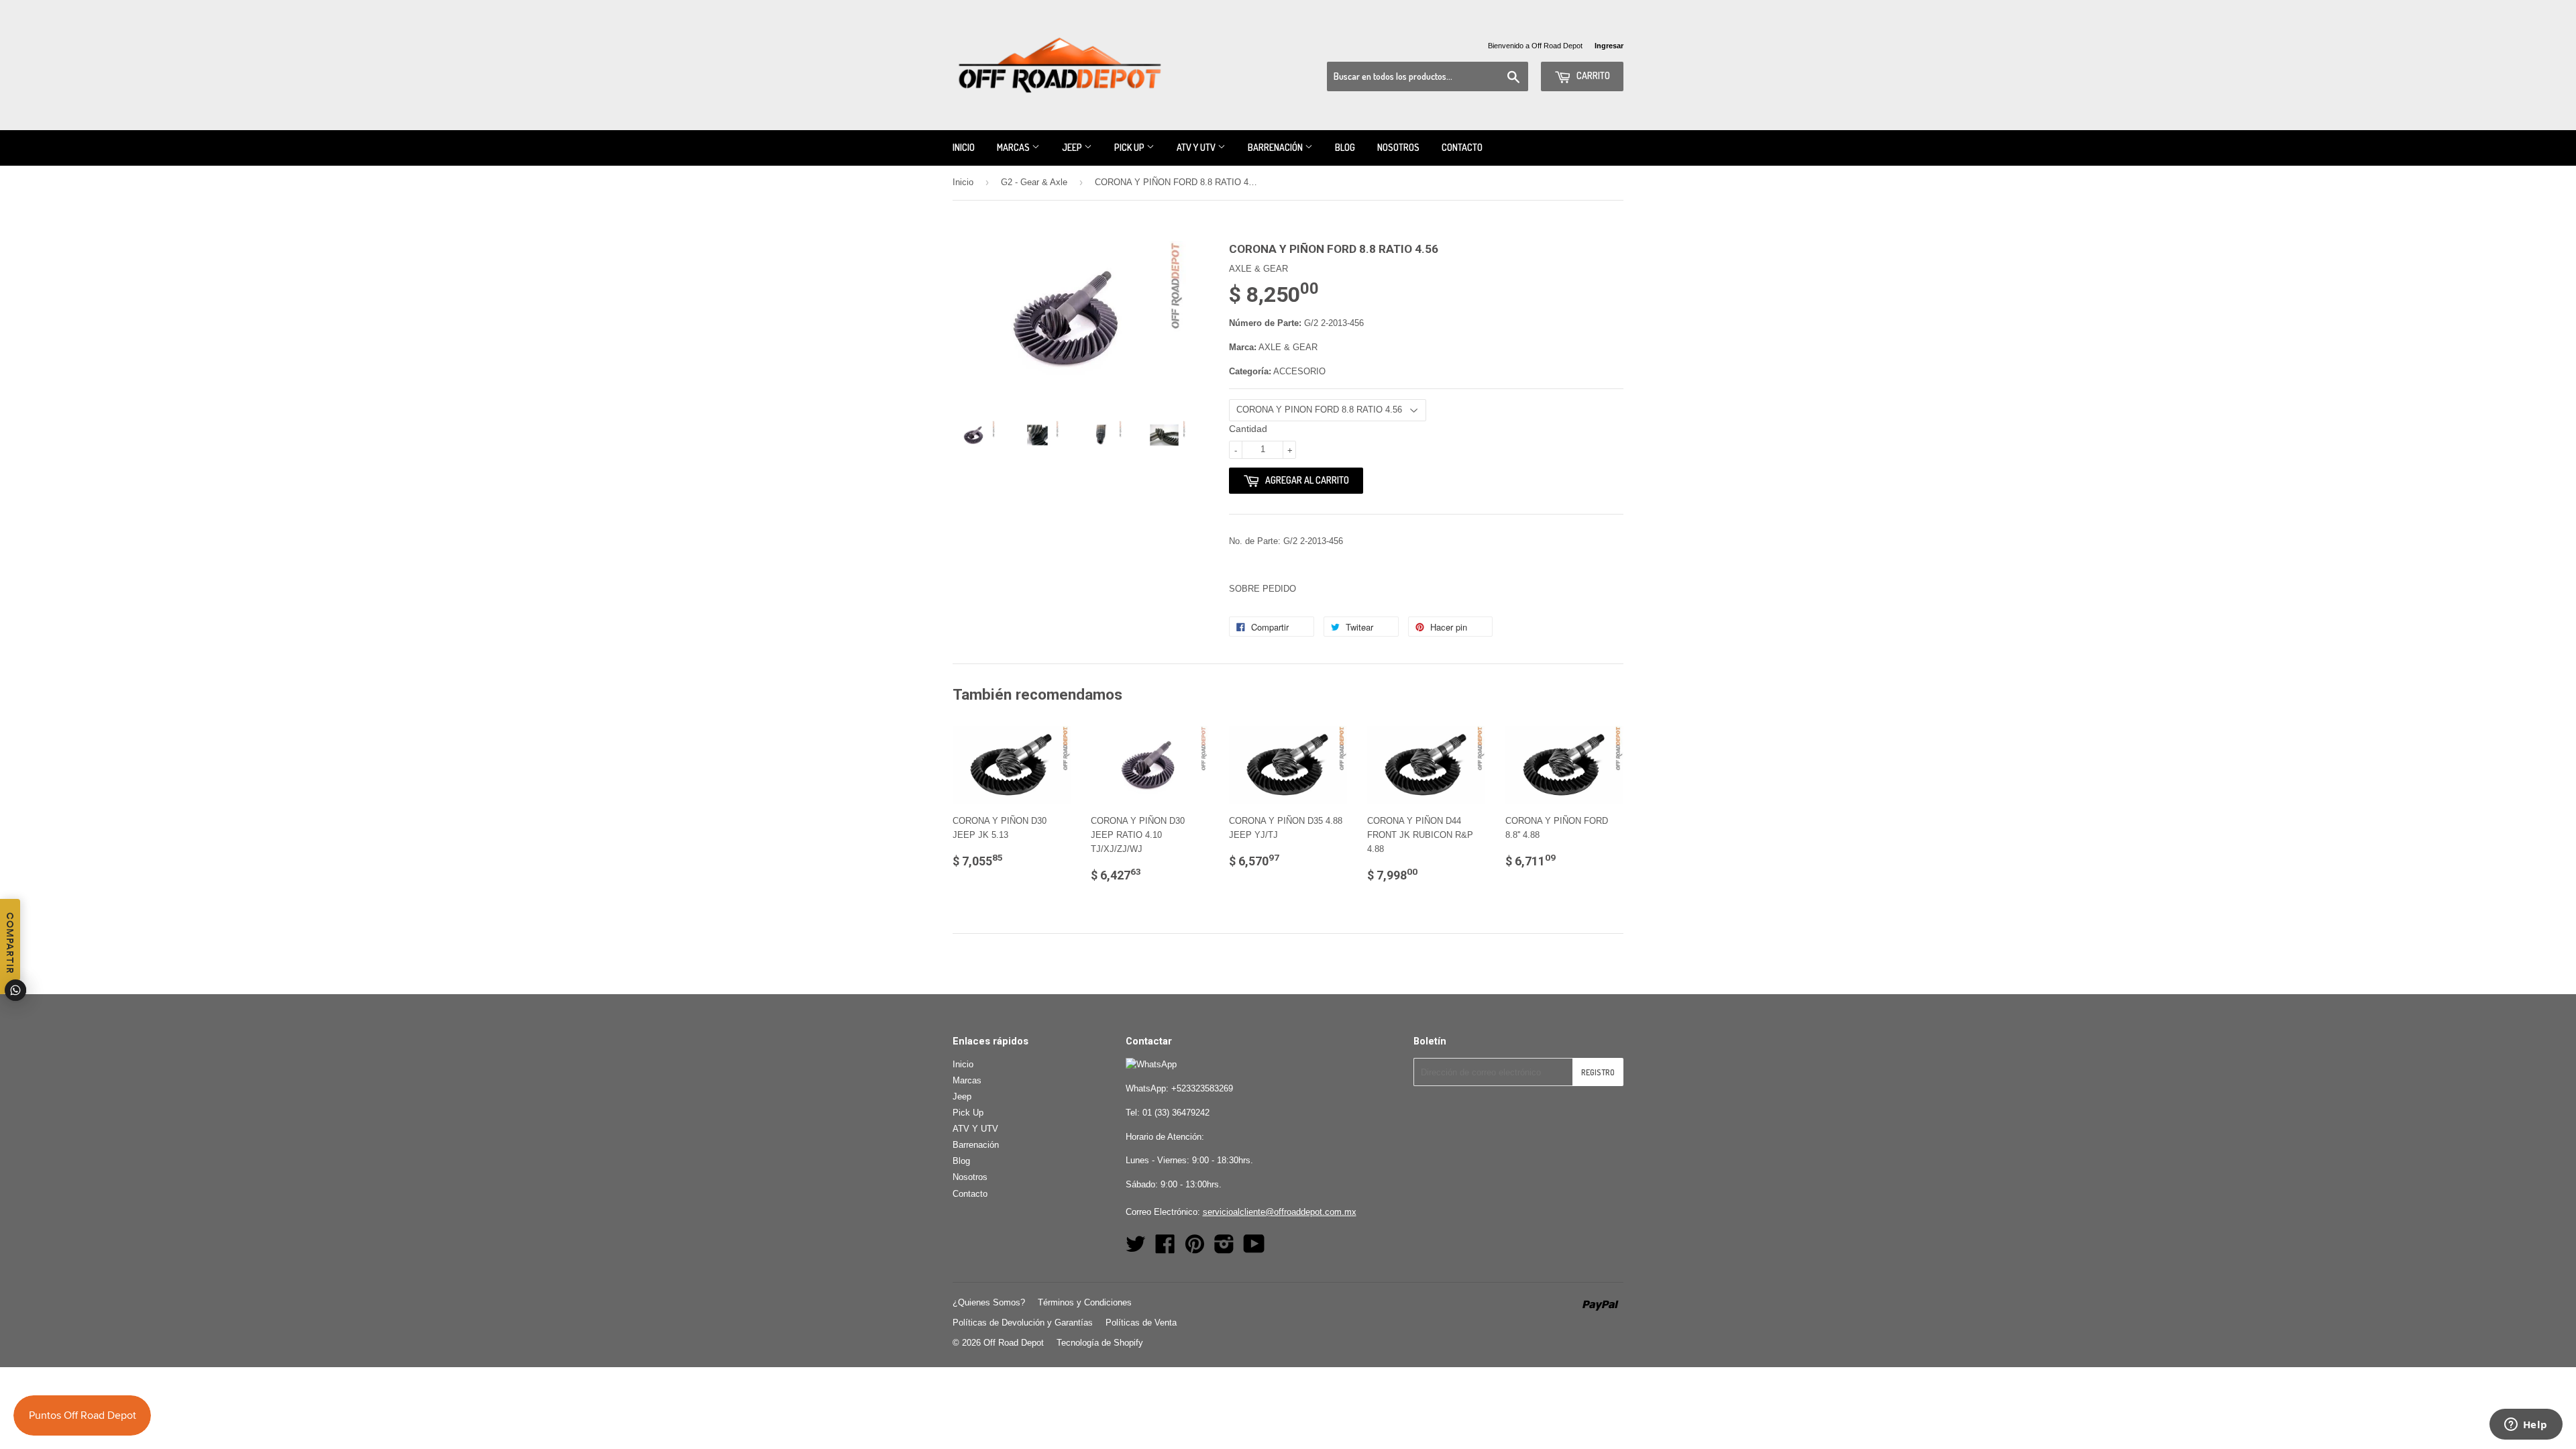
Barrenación (1276, 147)
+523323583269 (1202, 1088)
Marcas (1014, 147)
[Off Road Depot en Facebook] (1165, 1249)
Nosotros (1398, 147)
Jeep (1073, 147)
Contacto (1462, 147)
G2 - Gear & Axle (1034, 182)
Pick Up (1130, 147)
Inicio (964, 147)
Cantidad (1248, 429)
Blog (1345, 147)
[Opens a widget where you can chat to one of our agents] (2526, 1426)
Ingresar (1609, 46)
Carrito (1592, 75)
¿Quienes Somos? (989, 1302)
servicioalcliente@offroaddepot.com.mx (1280, 1212)
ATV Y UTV (1197, 147)
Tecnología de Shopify (1100, 1343)
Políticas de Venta (1141, 1323)
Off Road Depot (1014, 1343)
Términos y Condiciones (1085, 1302)
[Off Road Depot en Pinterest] (1195, 1249)
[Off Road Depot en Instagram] (1224, 1249)
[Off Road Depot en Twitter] (1136, 1249)
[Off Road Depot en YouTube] (1254, 1249)
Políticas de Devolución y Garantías (1023, 1323)
